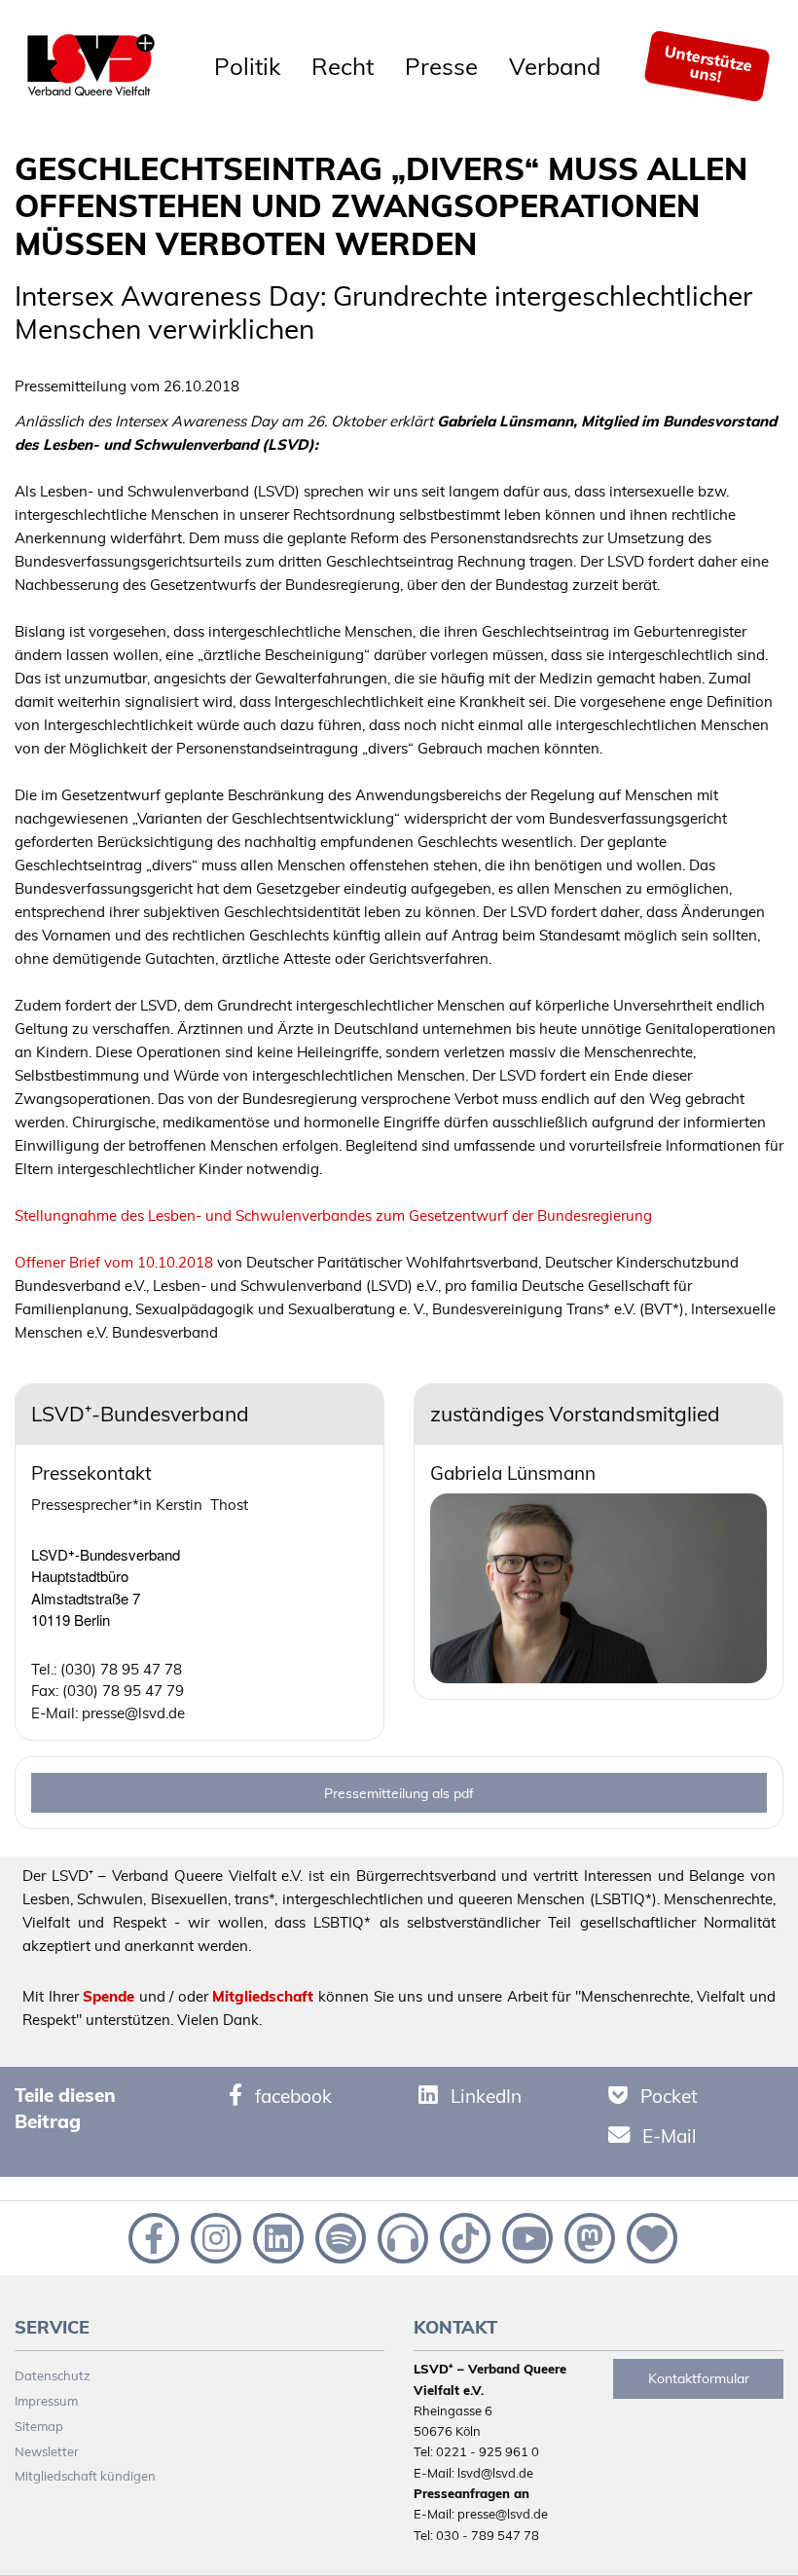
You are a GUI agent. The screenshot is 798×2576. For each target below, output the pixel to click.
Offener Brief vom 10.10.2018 (114, 1262)
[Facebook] (152, 2236)
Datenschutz (53, 2375)
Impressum (46, 2401)
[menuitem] (247, 66)
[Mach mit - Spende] (648, 2236)
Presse (441, 66)
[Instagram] (214, 2236)
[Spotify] (339, 2236)
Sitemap (39, 2426)
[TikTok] (463, 2236)
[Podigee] (401, 2236)
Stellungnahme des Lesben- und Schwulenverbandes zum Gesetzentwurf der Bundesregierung (333, 1215)
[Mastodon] (588, 2236)
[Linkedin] (276, 2236)
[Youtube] (526, 2236)
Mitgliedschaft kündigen (85, 2476)
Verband (555, 66)
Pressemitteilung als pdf (399, 1793)
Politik (247, 66)
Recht (343, 66)
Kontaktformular (699, 2378)
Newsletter (47, 2451)
